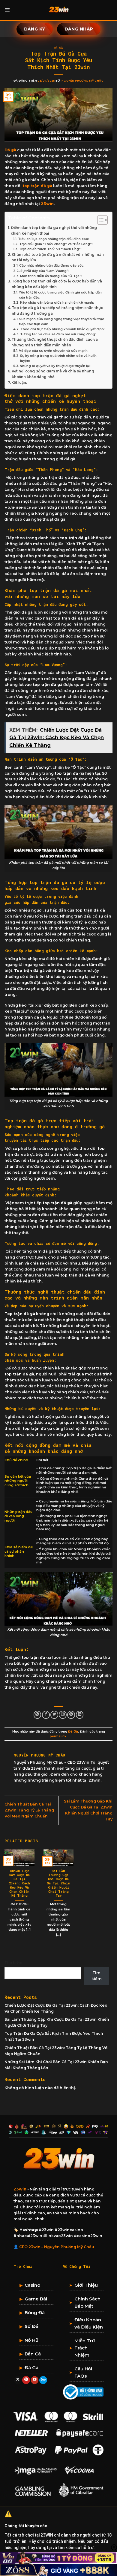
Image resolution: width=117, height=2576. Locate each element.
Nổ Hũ (31, 2340)
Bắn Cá (33, 2354)
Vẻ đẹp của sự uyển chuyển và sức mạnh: (54, 351)
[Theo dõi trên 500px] (43, 2380)
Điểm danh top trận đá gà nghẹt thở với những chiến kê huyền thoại (54, 231)
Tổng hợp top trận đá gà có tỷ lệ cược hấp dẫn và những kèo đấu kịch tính (57, 284)
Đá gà (10, 150)
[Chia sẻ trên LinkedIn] (80, 1715)
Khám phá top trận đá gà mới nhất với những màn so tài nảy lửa (58, 257)
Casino (32, 2285)
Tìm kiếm (13, 1962)
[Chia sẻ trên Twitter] (54, 1715)
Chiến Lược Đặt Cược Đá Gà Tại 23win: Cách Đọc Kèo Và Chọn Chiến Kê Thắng (19, 1884)
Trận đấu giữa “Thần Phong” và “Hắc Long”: (56, 244)
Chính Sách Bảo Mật (87, 2302)
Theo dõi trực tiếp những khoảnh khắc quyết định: (63, 329)
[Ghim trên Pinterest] (71, 1715)
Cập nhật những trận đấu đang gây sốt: (51, 266)
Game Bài (36, 2299)
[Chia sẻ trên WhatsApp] (37, 1715)
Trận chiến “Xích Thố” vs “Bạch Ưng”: (50, 249)
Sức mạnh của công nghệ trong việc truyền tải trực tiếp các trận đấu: (62, 322)
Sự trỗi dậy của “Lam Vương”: (45, 271)
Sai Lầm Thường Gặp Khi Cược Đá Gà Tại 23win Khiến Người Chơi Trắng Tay (58, 1884)
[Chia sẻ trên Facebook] (46, 1715)
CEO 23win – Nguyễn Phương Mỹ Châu (57, 2247)
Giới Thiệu (86, 2285)
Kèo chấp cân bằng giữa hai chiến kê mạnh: (57, 303)
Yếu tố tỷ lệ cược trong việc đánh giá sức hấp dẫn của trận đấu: (60, 295)
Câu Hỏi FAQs (83, 2372)
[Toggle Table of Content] (99, 220)
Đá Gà (58, 48)
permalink (58, 1736)
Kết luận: (19, 383)
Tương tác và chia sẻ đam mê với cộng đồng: (58, 334)
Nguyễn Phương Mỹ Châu (82, 81)
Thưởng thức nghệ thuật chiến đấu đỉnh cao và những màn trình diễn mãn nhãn (55, 342)
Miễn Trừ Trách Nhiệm (85, 2348)
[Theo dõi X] (18, 2380)
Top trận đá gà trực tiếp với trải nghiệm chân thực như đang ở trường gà (57, 311)
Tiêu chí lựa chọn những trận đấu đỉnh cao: (54, 239)
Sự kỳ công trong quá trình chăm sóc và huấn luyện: (58, 358)
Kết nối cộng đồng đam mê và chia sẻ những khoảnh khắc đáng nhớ (53, 374)
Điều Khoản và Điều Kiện (89, 2323)
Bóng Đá (35, 2313)
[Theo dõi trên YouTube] (35, 2380)
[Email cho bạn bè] (63, 1715)
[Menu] (7, 10)
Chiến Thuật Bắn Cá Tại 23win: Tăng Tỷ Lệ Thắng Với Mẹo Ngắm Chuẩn (29, 1810)
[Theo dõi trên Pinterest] (26, 2380)
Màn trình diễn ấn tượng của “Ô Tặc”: (51, 276)
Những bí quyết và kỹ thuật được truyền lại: (56, 366)
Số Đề (31, 2326)
